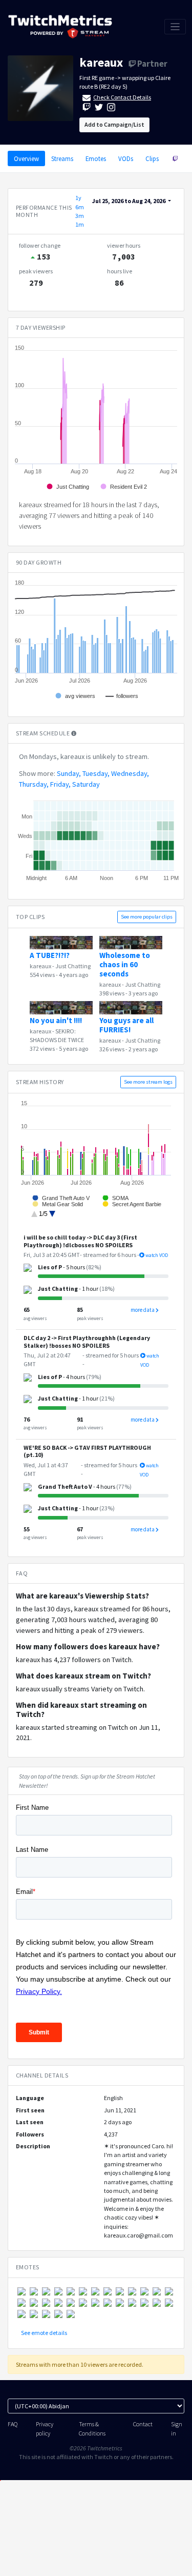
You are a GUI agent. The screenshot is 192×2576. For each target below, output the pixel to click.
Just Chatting (73, 966)
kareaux (101, 62)
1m (80, 224)
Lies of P (50, 1267)
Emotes (96, 158)
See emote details (44, 2333)
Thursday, (34, 784)
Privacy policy (45, 2428)
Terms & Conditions (92, 2428)
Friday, (60, 784)
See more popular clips (147, 917)
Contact (143, 2424)
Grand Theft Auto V (65, 1486)
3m (80, 216)
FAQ (13, 2424)
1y (78, 198)
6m (80, 207)
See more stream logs (148, 1082)
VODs (126, 158)
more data (143, 1310)
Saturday (86, 784)
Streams (62, 158)
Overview (26, 158)
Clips (152, 158)
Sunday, (69, 773)
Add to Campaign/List (114, 124)
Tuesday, (96, 773)
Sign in (177, 2428)
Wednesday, (130, 773)
